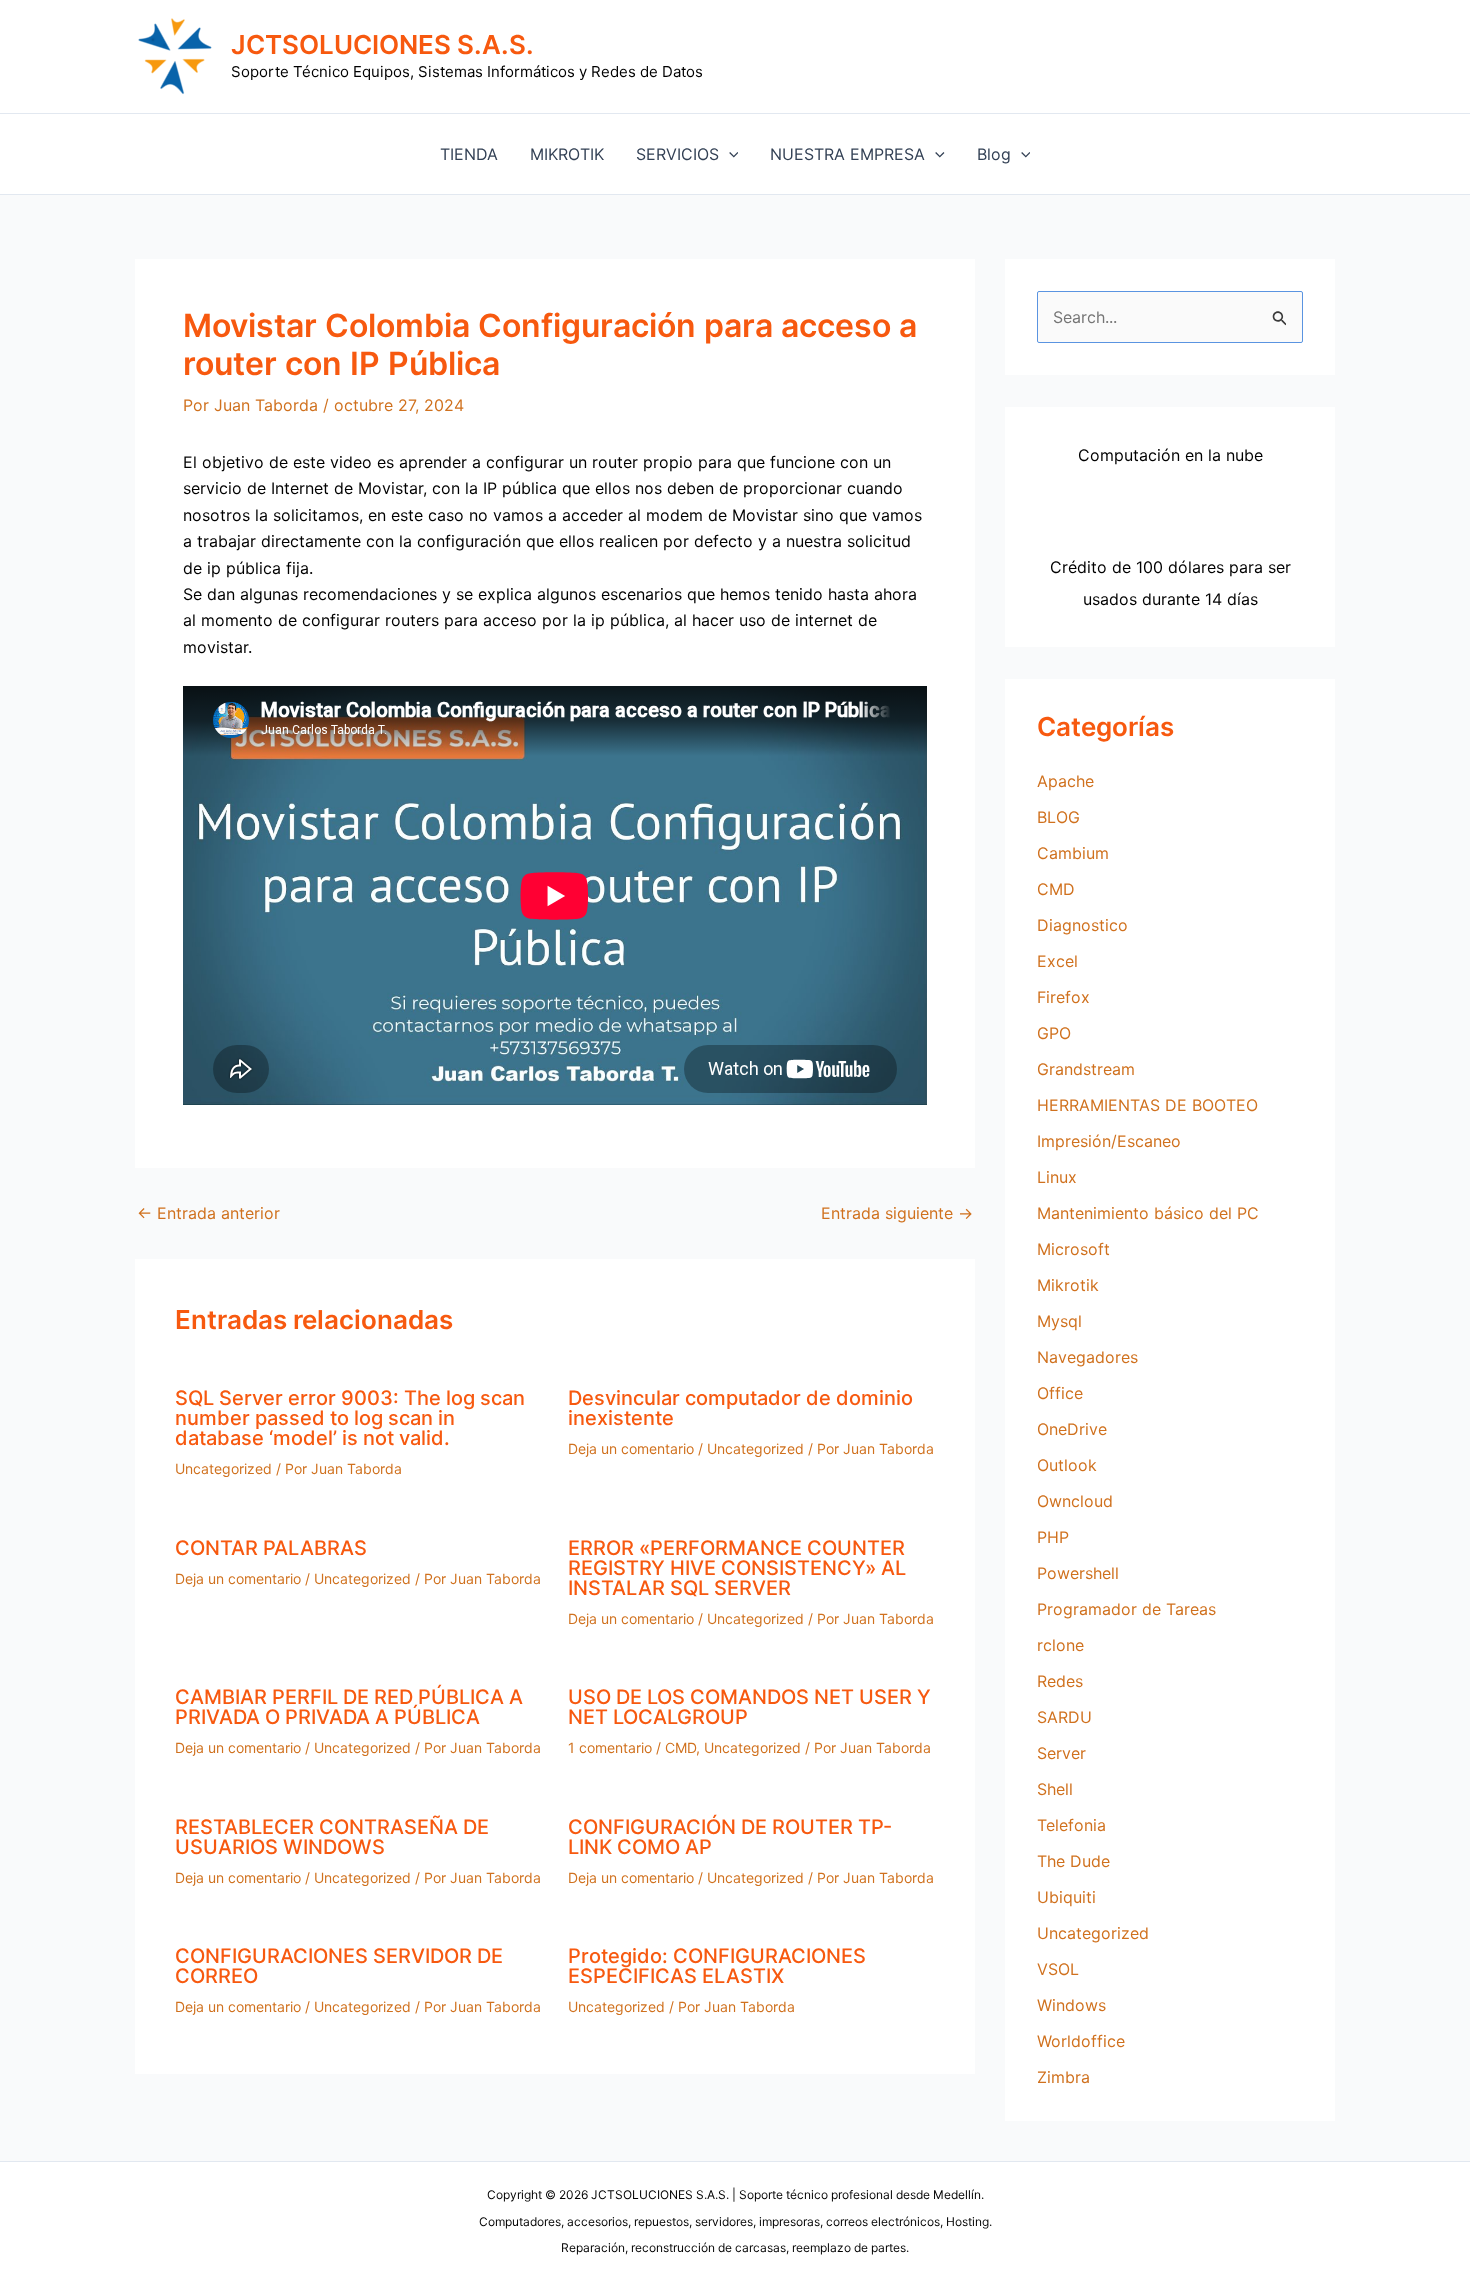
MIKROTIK (567, 154)
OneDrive (1072, 1429)
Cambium (1073, 853)
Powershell (1078, 1573)
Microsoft (1073, 1249)
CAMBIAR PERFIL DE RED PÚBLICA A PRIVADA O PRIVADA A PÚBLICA (349, 1707)
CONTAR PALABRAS (271, 1548)
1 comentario (610, 1747)
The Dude (1073, 1861)
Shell (1055, 1789)
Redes (1060, 1681)
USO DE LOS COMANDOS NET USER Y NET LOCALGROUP (749, 1707)
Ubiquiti (1066, 1897)
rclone (1060, 1645)
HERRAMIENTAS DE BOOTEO (1147, 1105)
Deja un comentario (631, 1448)
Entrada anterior (208, 1213)
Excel (1057, 961)
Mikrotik (1068, 1285)
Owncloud (1075, 1501)
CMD (680, 1747)
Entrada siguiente (897, 1213)
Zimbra (1063, 2077)
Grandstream (1086, 1069)
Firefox (1063, 997)
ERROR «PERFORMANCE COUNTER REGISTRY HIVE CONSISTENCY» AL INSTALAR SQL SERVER (737, 1568)
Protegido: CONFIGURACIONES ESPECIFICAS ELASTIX (717, 1966)
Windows (1071, 2005)
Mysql (1059, 1321)
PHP (1053, 1537)
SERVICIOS (677, 154)
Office (1060, 1393)
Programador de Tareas (1126, 1609)
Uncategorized (223, 1468)
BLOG (1058, 817)
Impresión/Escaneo (1109, 1141)
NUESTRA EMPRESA (847, 154)
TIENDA (469, 154)
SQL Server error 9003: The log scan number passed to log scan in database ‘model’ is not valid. (350, 1418)
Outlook (1067, 1465)
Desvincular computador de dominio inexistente (740, 1408)
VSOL (1058, 1969)
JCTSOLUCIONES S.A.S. (382, 44)
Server (1061, 1753)
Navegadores (1087, 1357)
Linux (1057, 1177)
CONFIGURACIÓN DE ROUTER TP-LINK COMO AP (730, 1837)
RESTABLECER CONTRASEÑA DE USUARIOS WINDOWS (332, 1837)
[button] (729, 154)
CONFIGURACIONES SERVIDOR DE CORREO (339, 1966)
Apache (1065, 781)
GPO (1054, 1033)
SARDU (1064, 1717)
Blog (994, 154)
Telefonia (1071, 1825)
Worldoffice (1081, 2041)
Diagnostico (1082, 925)
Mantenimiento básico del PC (1148, 1213)
